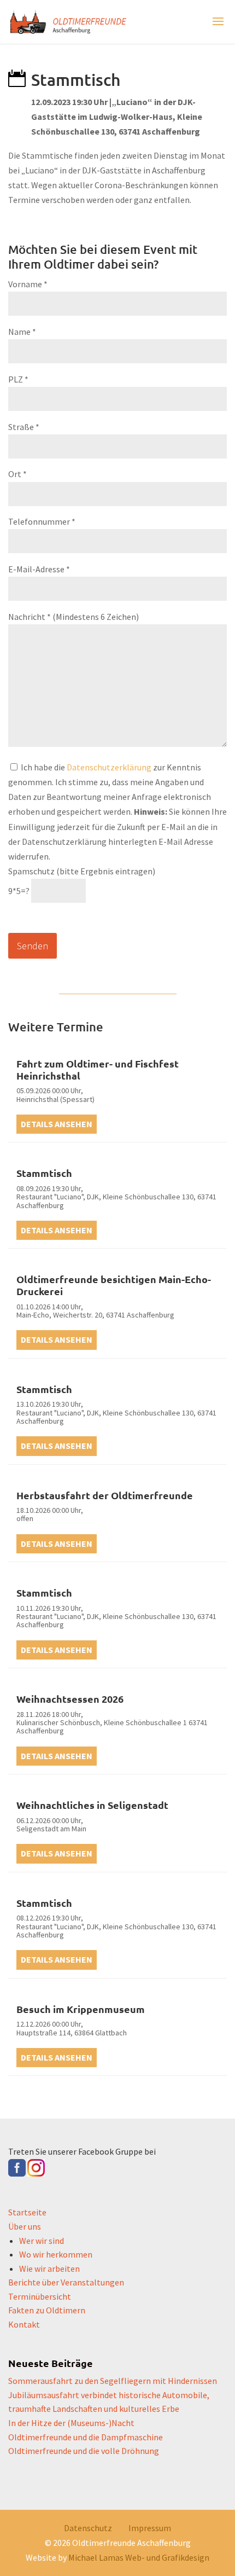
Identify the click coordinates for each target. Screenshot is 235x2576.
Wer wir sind (42, 2241)
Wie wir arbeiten (49, 2268)
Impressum (150, 2528)
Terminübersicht (40, 2296)
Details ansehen (57, 1124)
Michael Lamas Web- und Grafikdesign (139, 2557)
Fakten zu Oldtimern (47, 2310)
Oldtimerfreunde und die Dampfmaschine (86, 2437)
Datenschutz (88, 2528)
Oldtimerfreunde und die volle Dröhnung (84, 2451)
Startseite (27, 2212)
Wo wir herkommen (56, 2254)
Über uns (25, 2226)
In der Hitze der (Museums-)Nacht (71, 2423)
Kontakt (24, 2324)
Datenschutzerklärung (109, 767)
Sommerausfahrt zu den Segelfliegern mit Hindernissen (113, 2381)
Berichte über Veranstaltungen (66, 2282)
